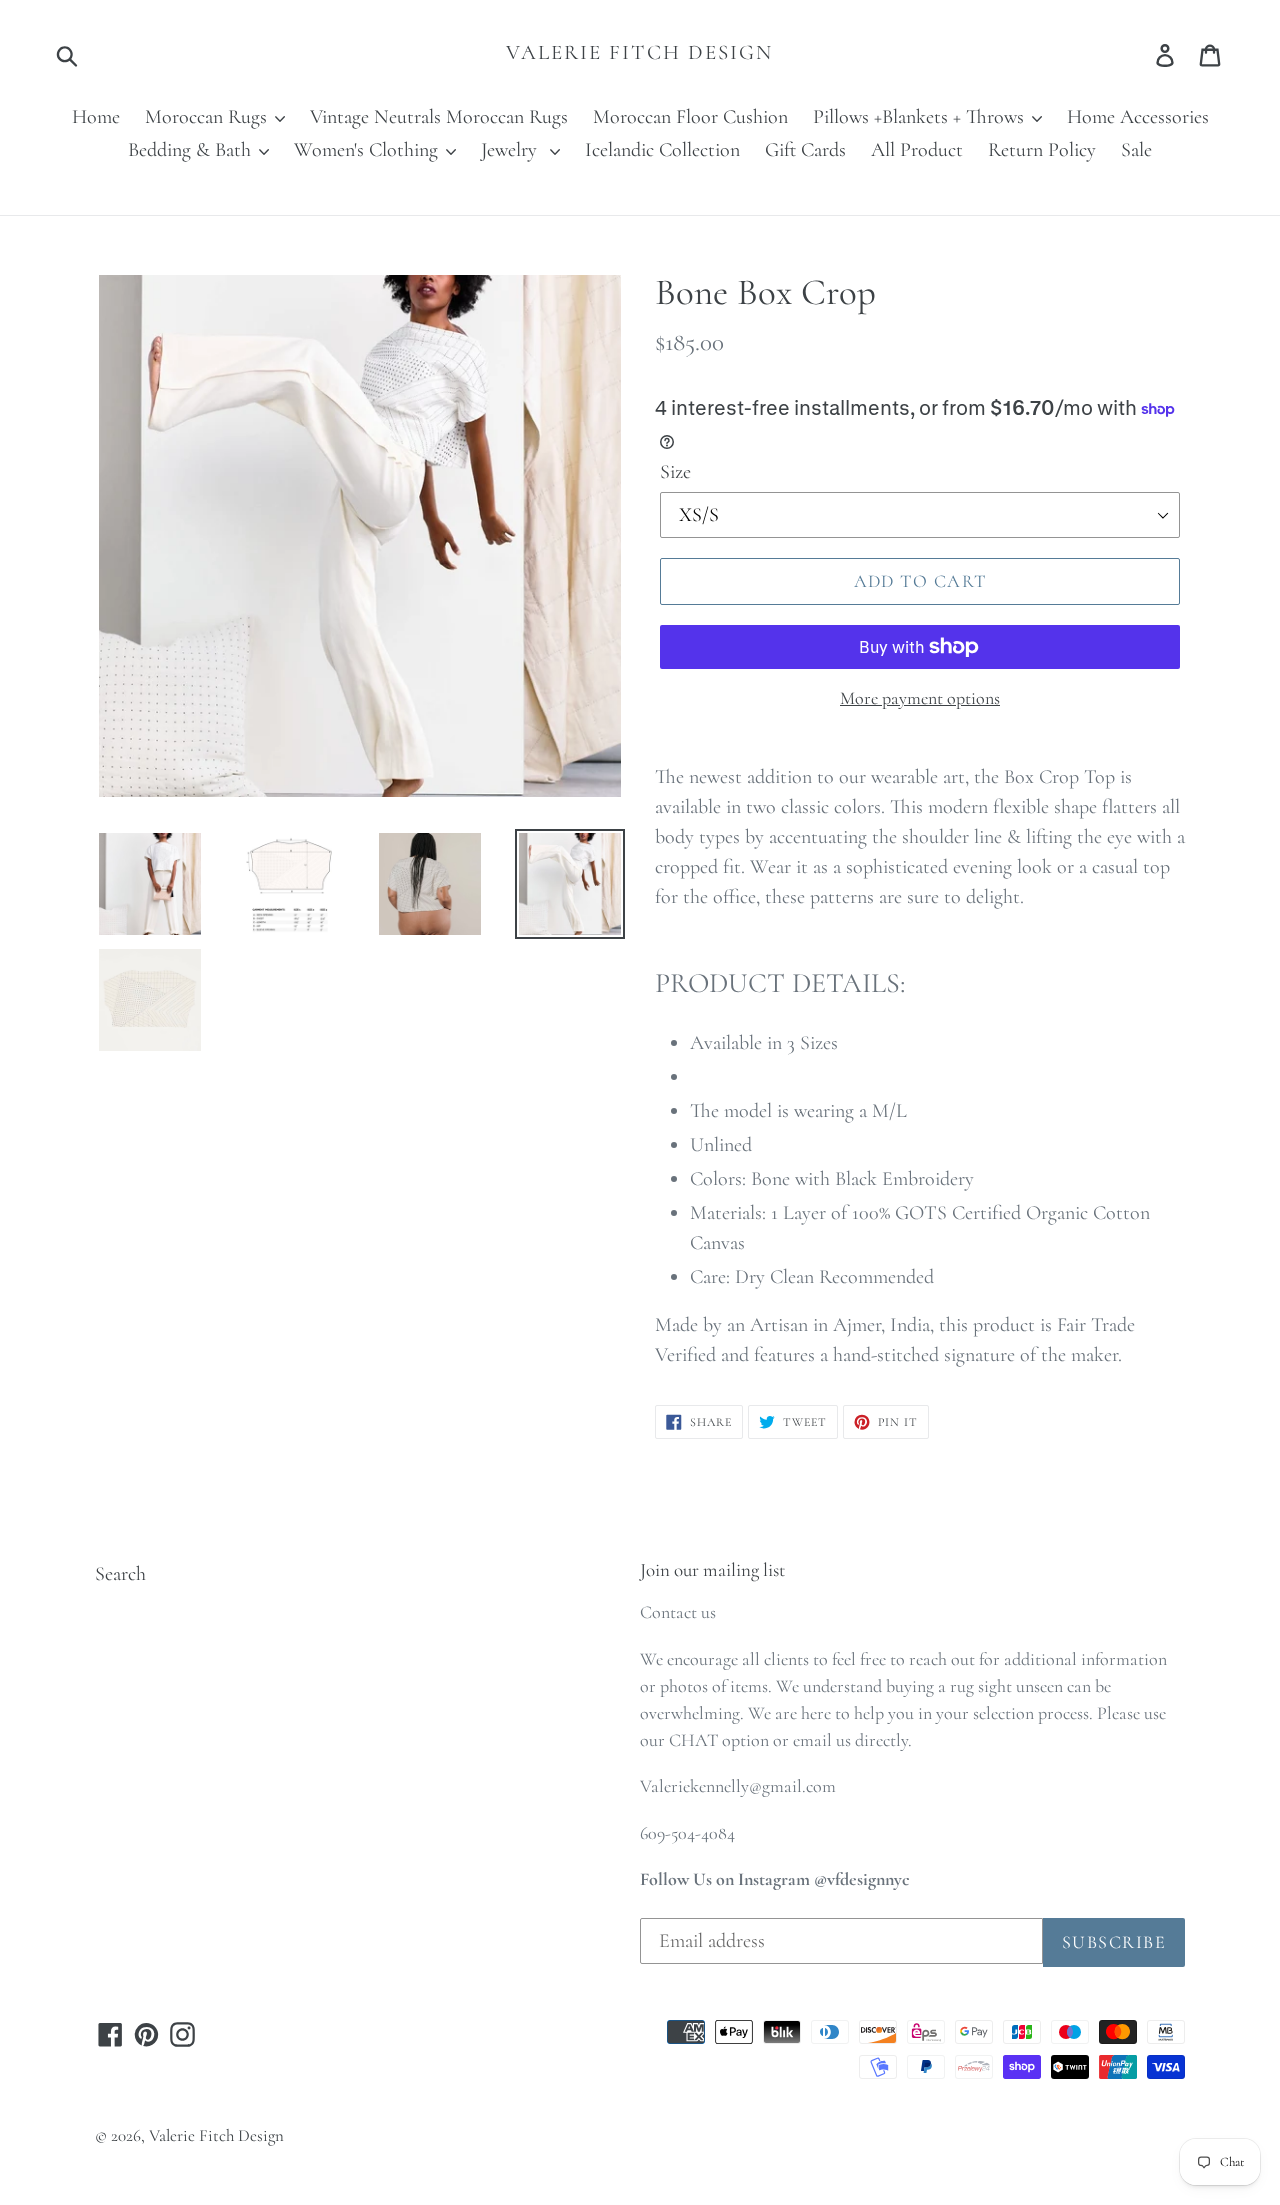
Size (675, 472)
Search (120, 1574)
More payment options (920, 698)
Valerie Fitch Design (639, 52)
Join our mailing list (712, 1570)
